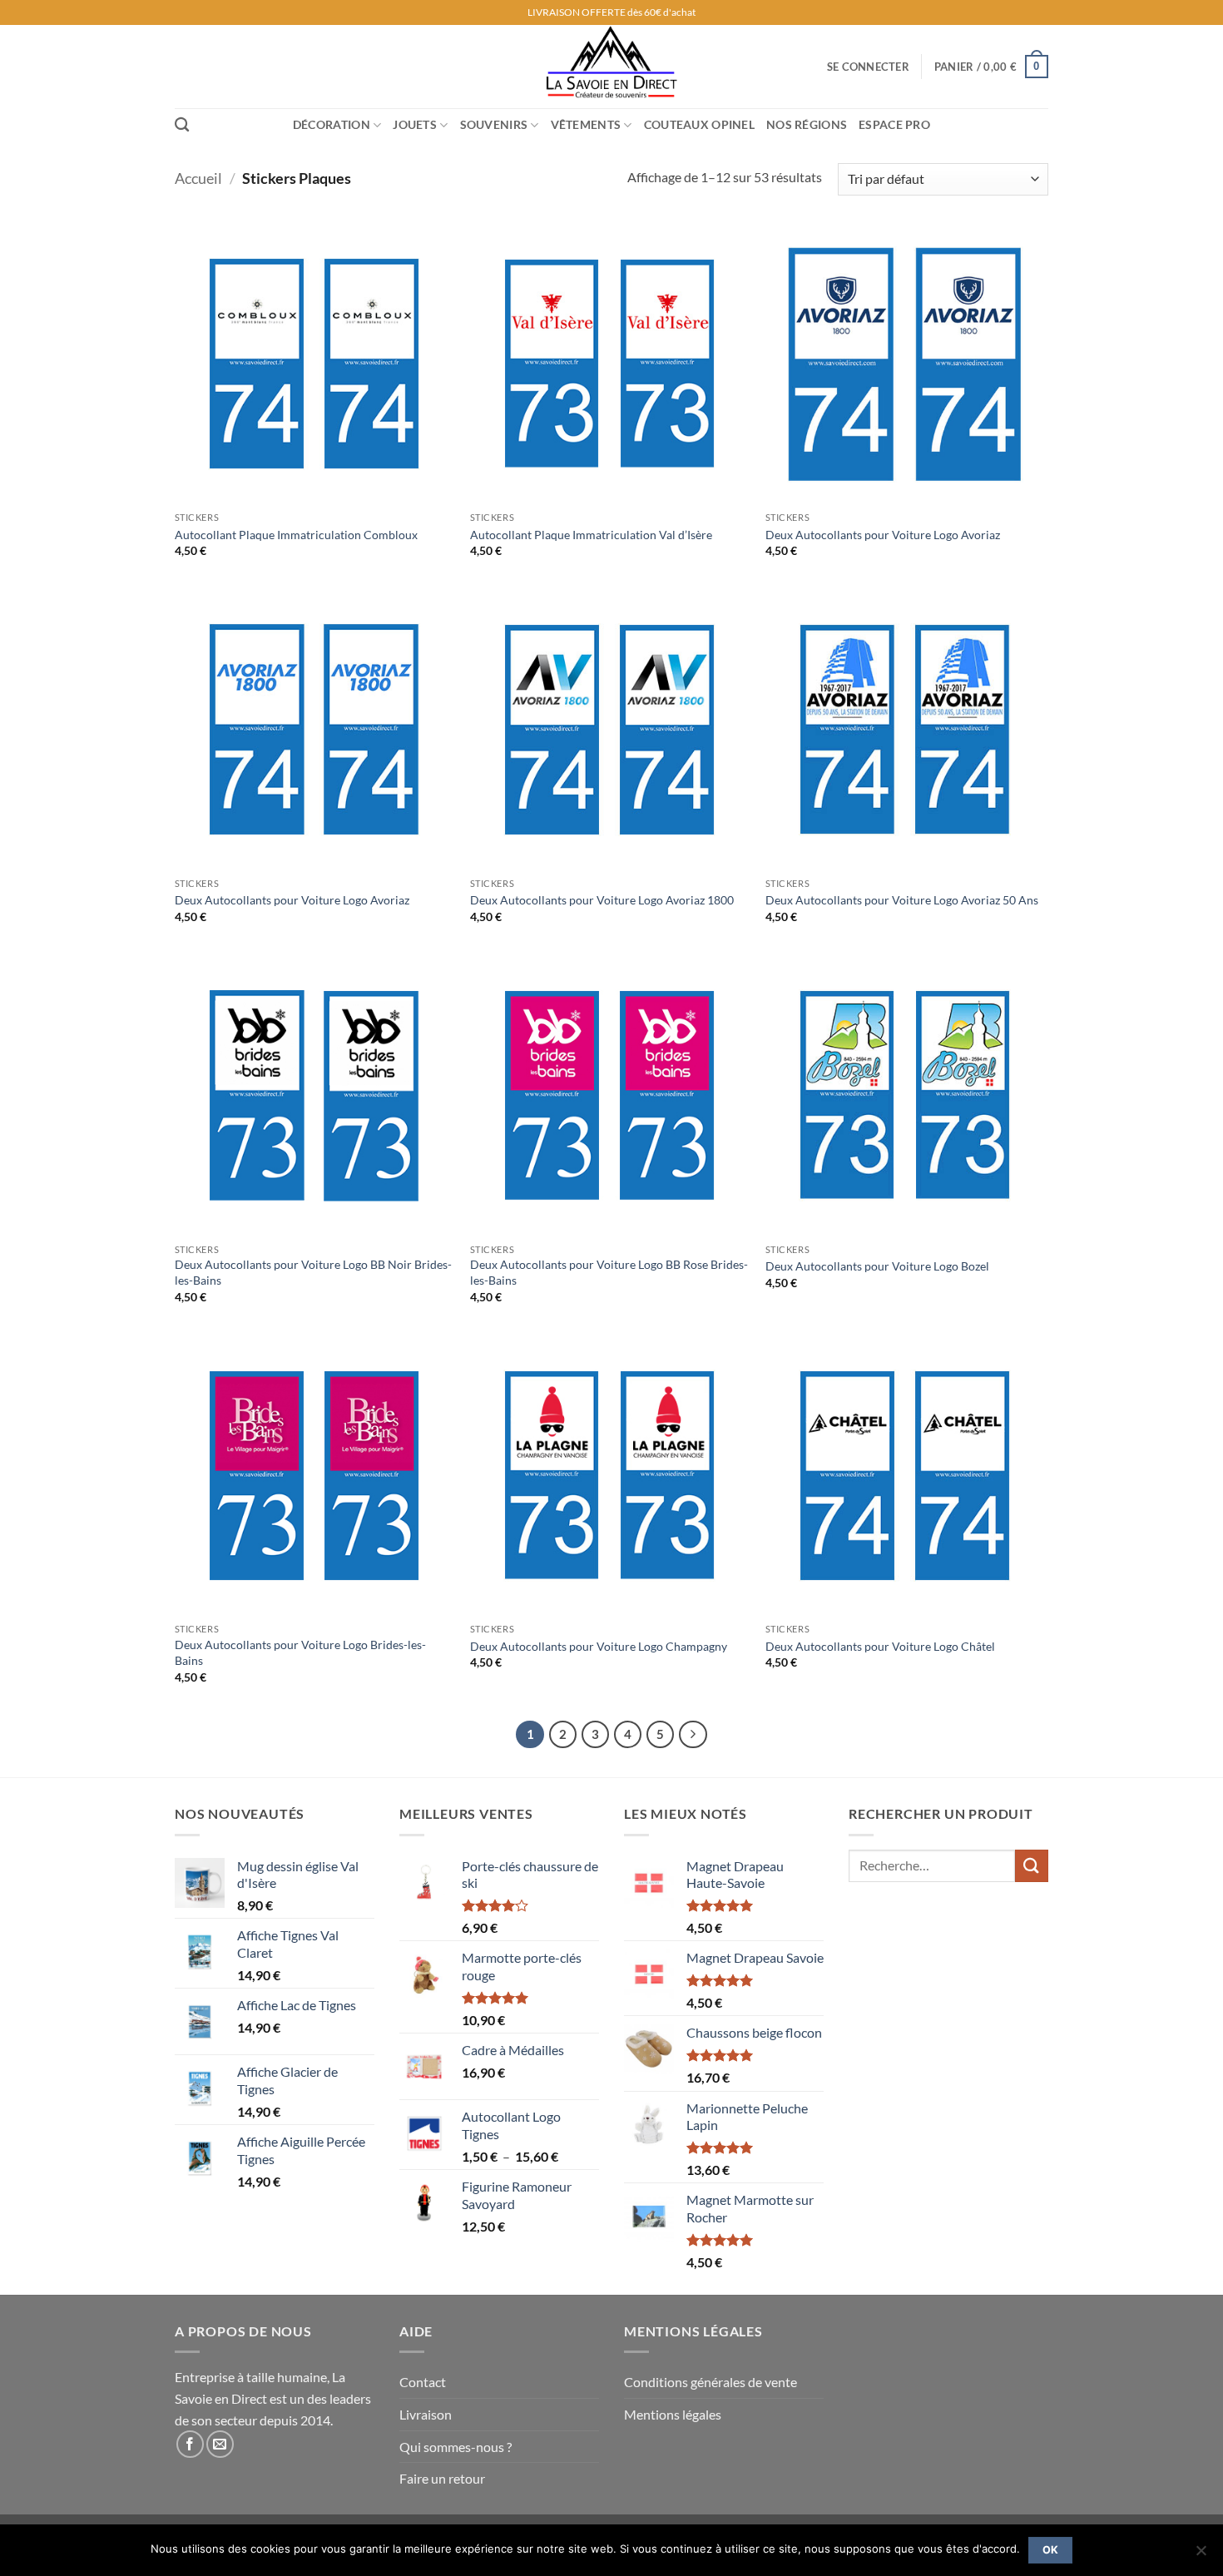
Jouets (415, 124)
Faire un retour (442, 2478)
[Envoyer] (1032, 1866)
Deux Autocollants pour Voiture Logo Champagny (599, 1646)
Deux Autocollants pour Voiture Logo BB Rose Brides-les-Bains (609, 1272)
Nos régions (807, 124)
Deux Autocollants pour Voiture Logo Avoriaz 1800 (602, 900)
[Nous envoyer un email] (220, 2444)
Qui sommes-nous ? (456, 2447)
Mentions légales (673, 2414)
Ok (1051, 2550)
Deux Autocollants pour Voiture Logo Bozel (877, 1266)
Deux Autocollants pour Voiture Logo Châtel (880, 1646)
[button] (868, 67)
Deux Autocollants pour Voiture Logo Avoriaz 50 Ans (902, 900)
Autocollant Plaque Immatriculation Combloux (296, 535)
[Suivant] (693, 1735)
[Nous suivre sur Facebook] (190, 2444)
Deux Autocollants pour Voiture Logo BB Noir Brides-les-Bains (313, 1272)
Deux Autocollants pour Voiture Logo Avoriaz (883, 535)
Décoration (332, 124)
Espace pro (894, 124)
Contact (423, 2382)
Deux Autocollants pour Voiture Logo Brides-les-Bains (300, 1652)
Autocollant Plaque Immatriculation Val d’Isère (591, 535)
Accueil (198, 178)
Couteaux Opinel (699, 124)
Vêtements (586, 124)
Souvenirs (494, 124)
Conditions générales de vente (711, 2382)
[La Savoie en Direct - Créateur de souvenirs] (611, 67)
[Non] (1201, 2555)
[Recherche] (182, 125)
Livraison (426, 2414)
